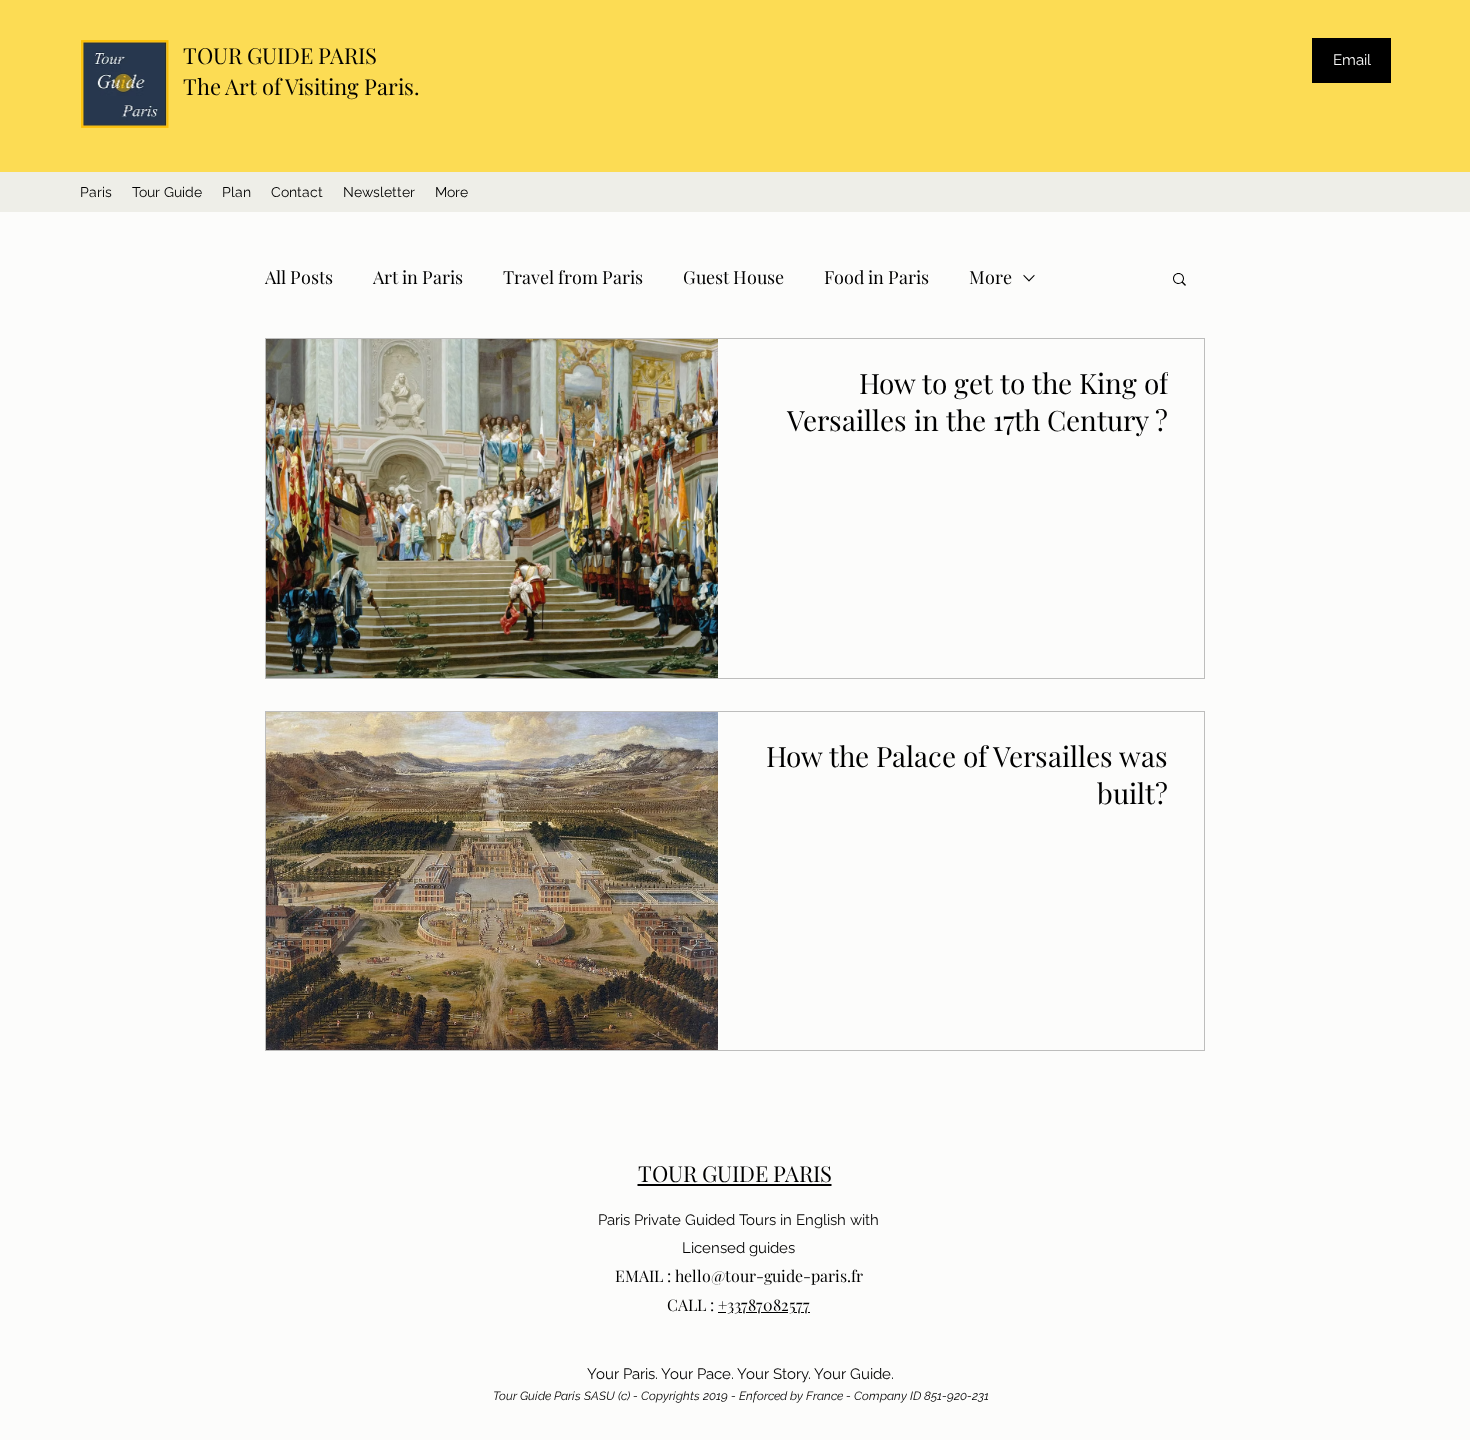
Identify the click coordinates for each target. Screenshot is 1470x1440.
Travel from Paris (573, 277)
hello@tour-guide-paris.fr (769, 1275)
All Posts (299, 277)
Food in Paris (876, 277)
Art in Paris (418, 277)
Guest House (733, 277)
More (990, 277)
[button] (451, 192)
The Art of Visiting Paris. (301, 86)
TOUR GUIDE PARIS (280, 55)
